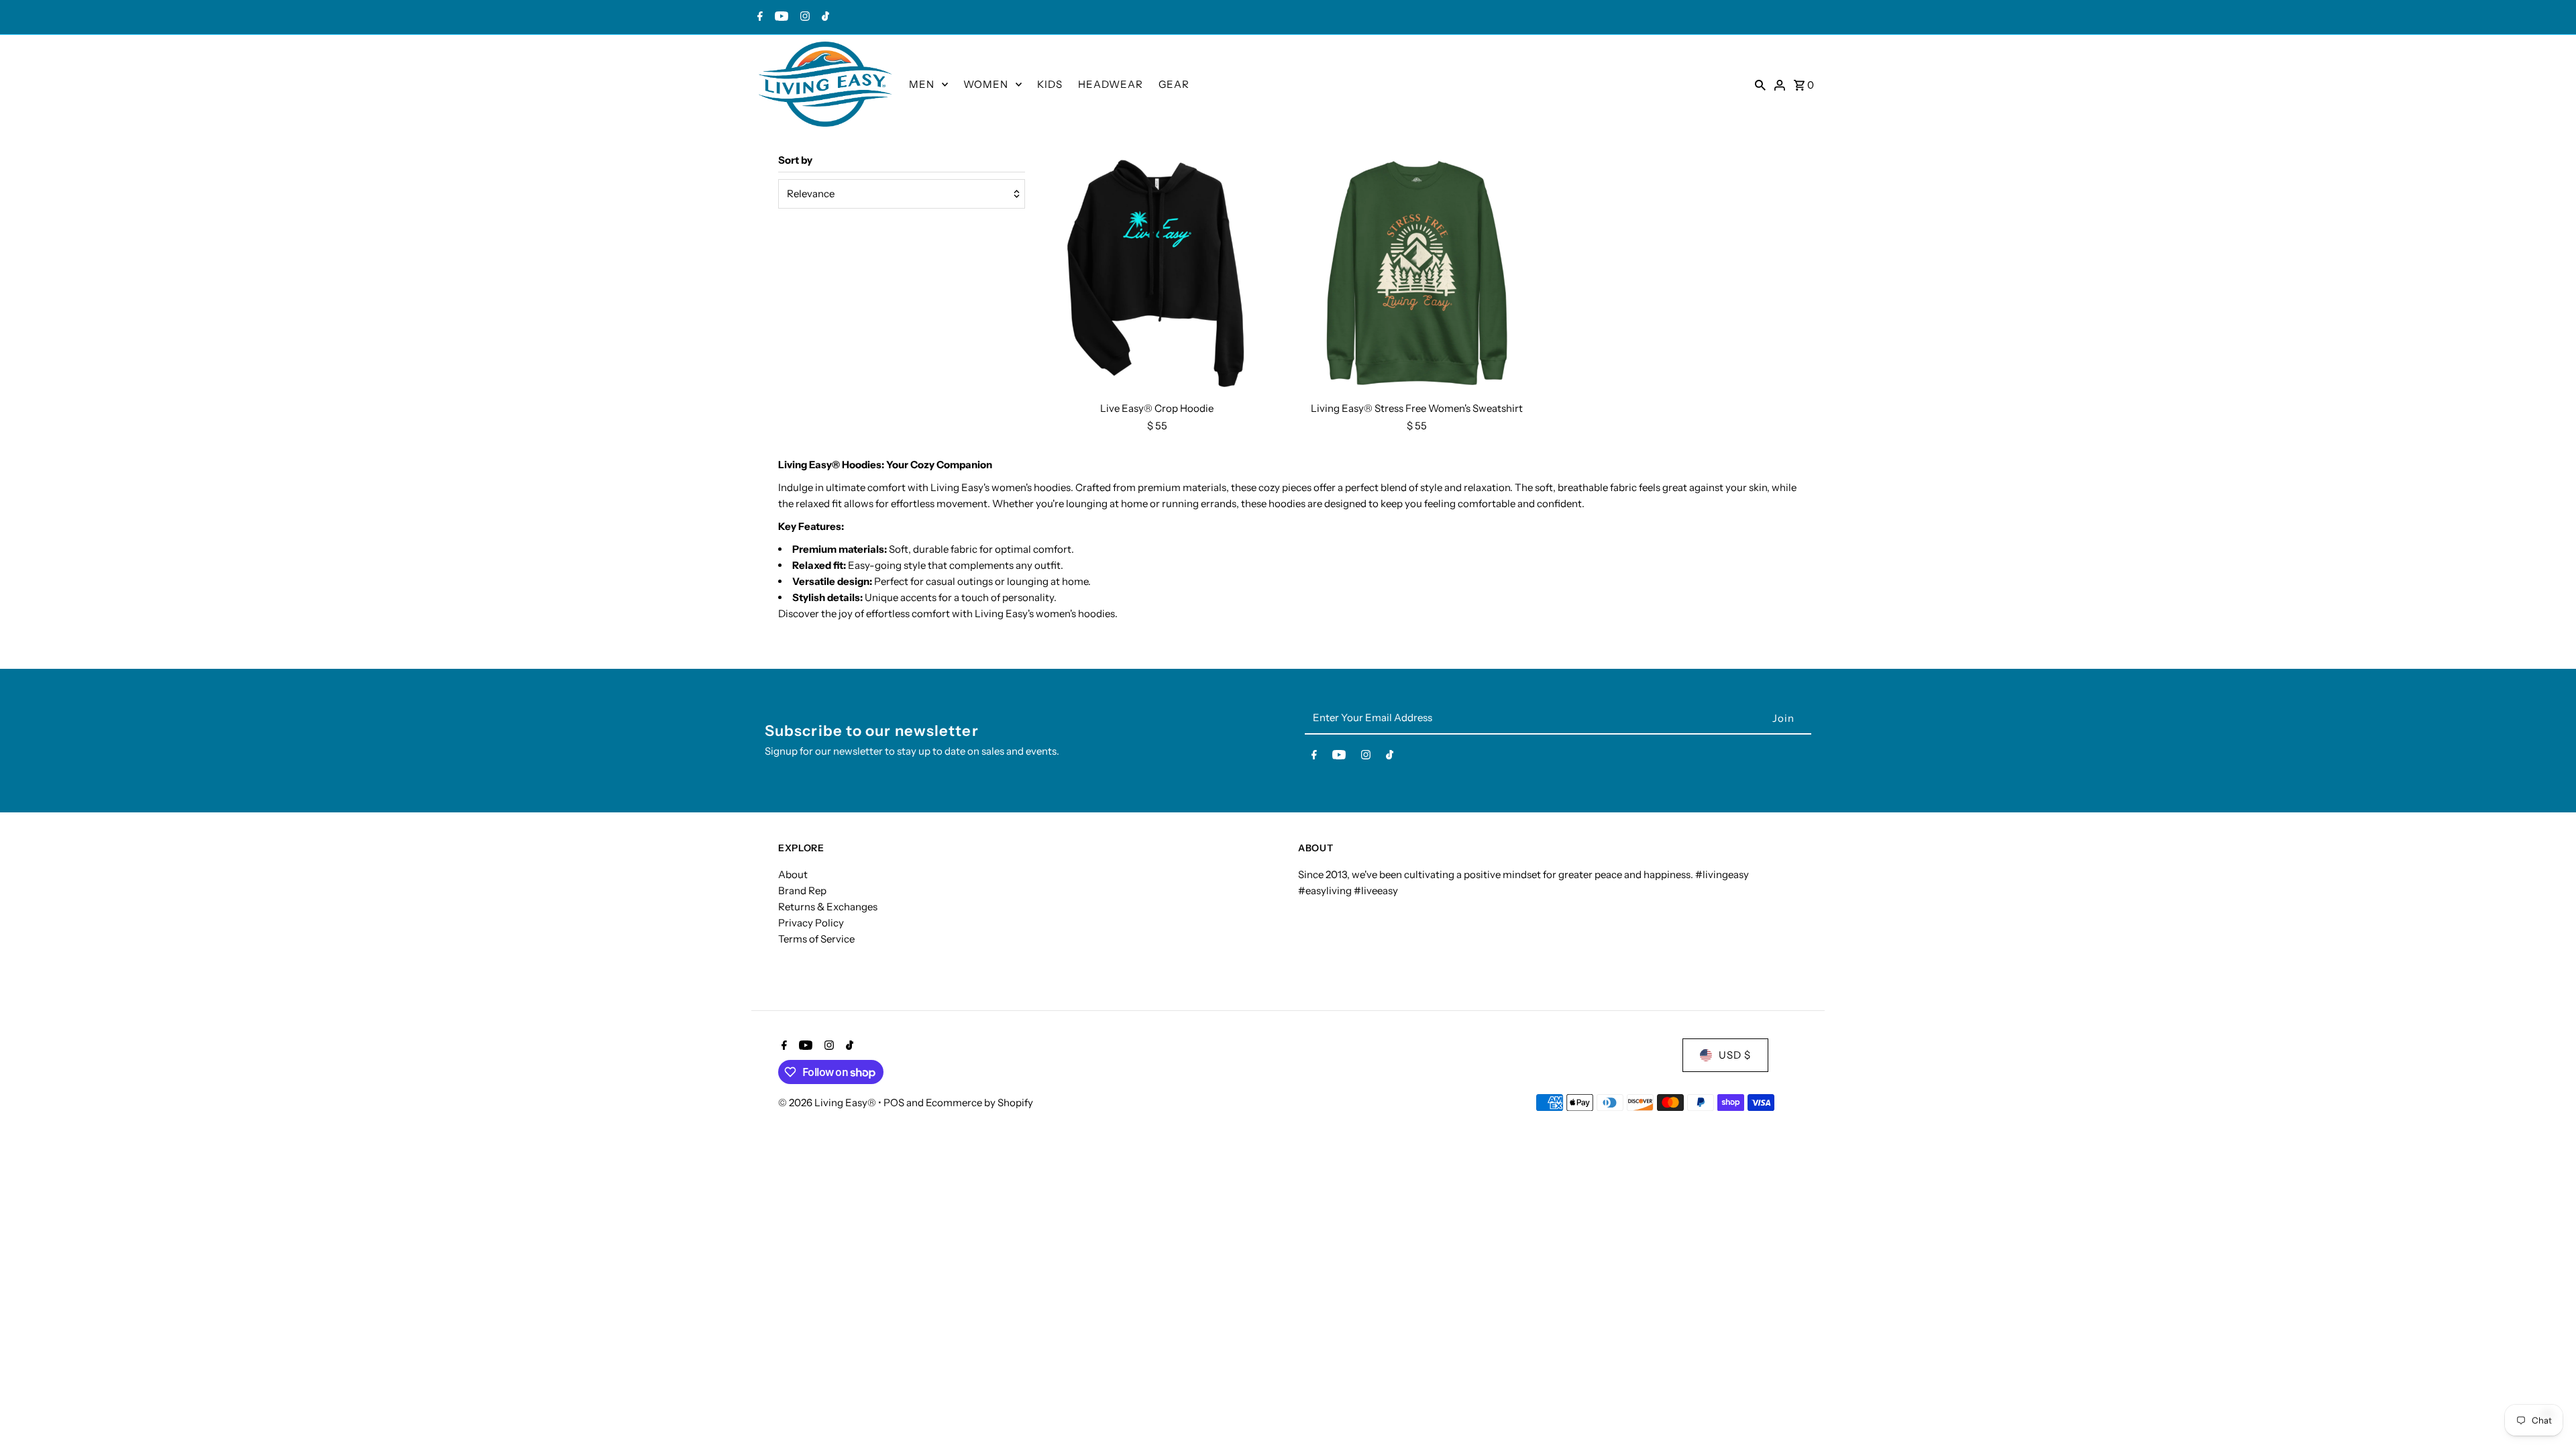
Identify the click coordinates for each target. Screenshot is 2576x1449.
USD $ (1735, 1055)
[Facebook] (758, 17)
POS (894, 1103)
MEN (922, 84)
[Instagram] (803, 17)
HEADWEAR (1111, 84)
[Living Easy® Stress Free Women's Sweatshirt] (1417, 274)
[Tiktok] (824, 17)
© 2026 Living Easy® (828, 1103)
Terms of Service (816, 939)
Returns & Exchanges (828, 907)
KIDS (1050, 84)
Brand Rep (802, 891)
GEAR (1174, 84)
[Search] (1760, 85)
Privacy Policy (811, 923)
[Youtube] (780, 17)
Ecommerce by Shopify (979, 1103)
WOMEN (986, 84)
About (793, 874)
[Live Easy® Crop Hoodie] (1157, 274)
